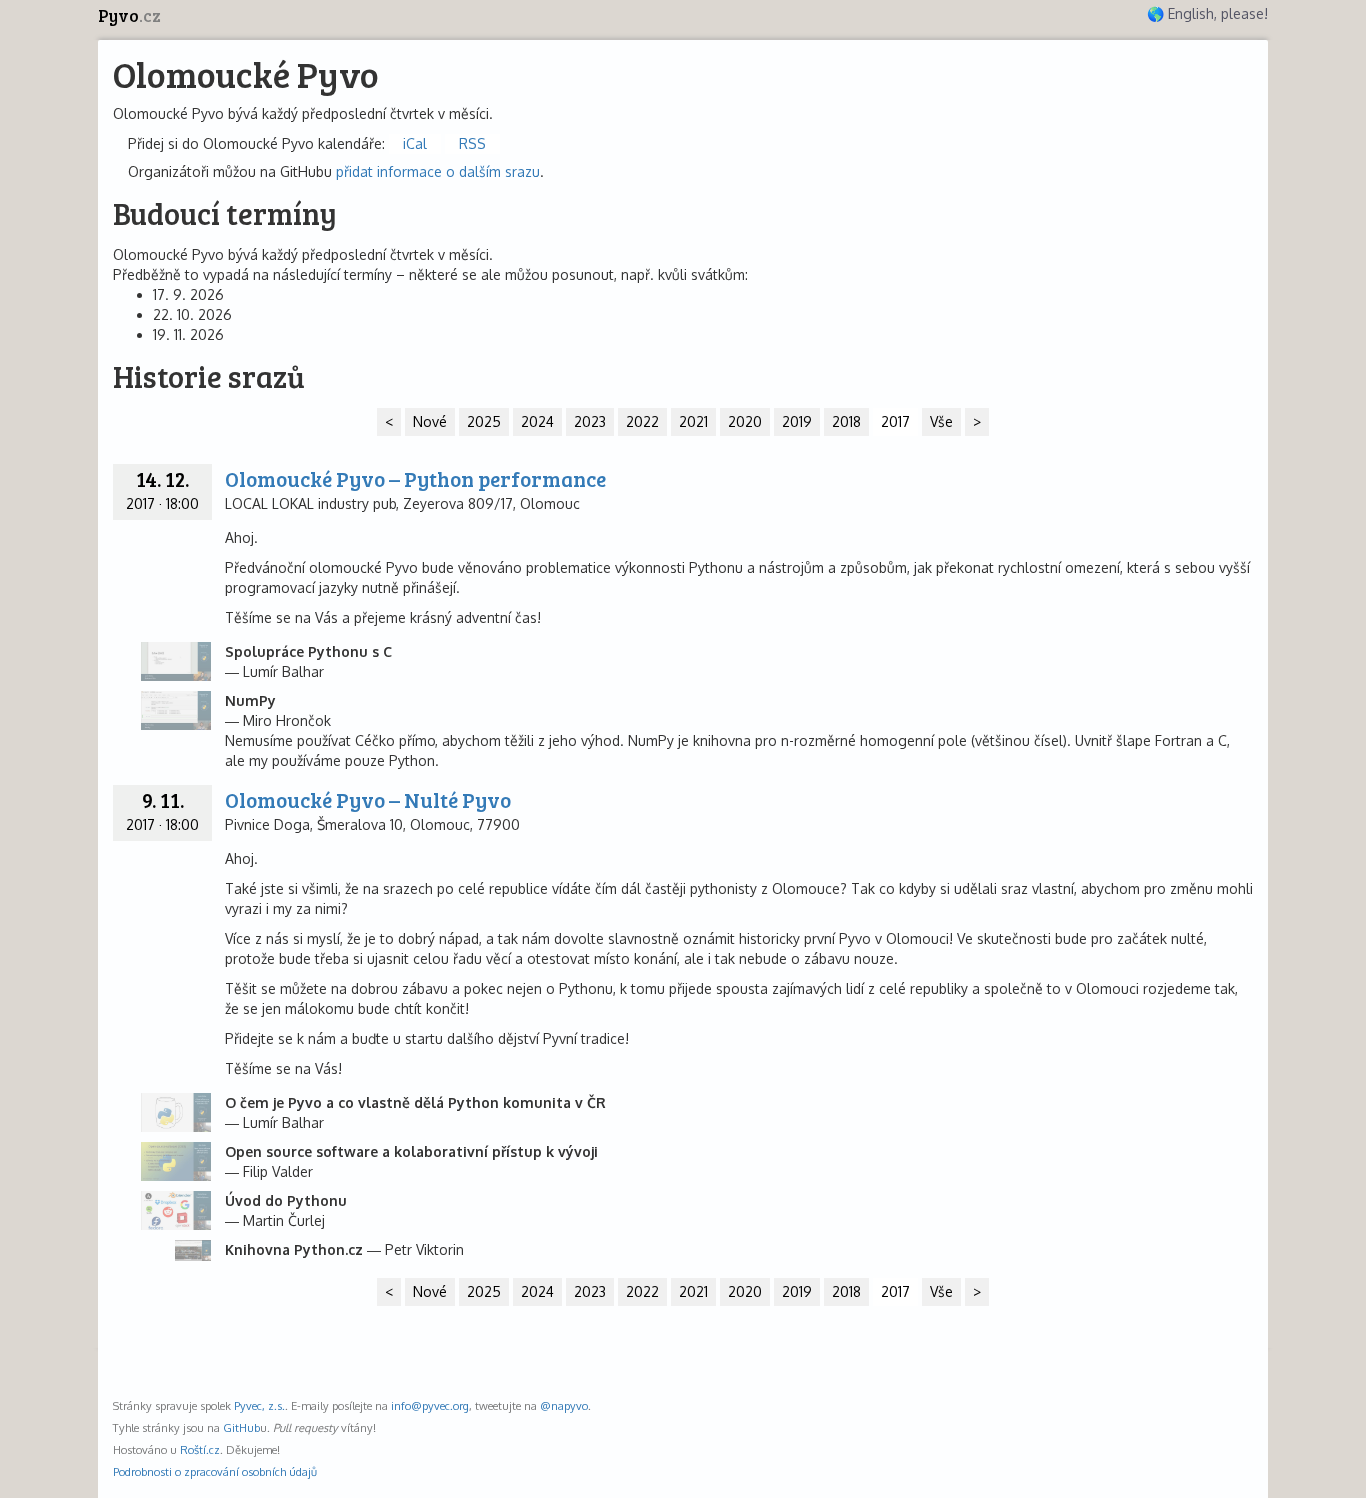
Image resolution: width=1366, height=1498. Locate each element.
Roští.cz (200, 1449)
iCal (415, 143)
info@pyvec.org (430, 1405)
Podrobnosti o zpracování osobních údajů (215, 1471)
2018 (846, 421)
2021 (693, 421)
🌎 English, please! (1207, 13)
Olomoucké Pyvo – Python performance (415, 478)
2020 (745, 421)
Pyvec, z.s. (259, 1405)
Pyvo (129, 15)
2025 (484, 421)
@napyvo (564, 1405)
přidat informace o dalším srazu (438, 171)
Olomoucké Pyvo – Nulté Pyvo (368, 799)
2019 (797, 421)
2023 (590, 421)
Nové (430, 421)
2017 (895, 421)
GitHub (241, 1427)
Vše (941, 421)
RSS (472, 143)
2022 (642, 421)
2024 (537, 421)
